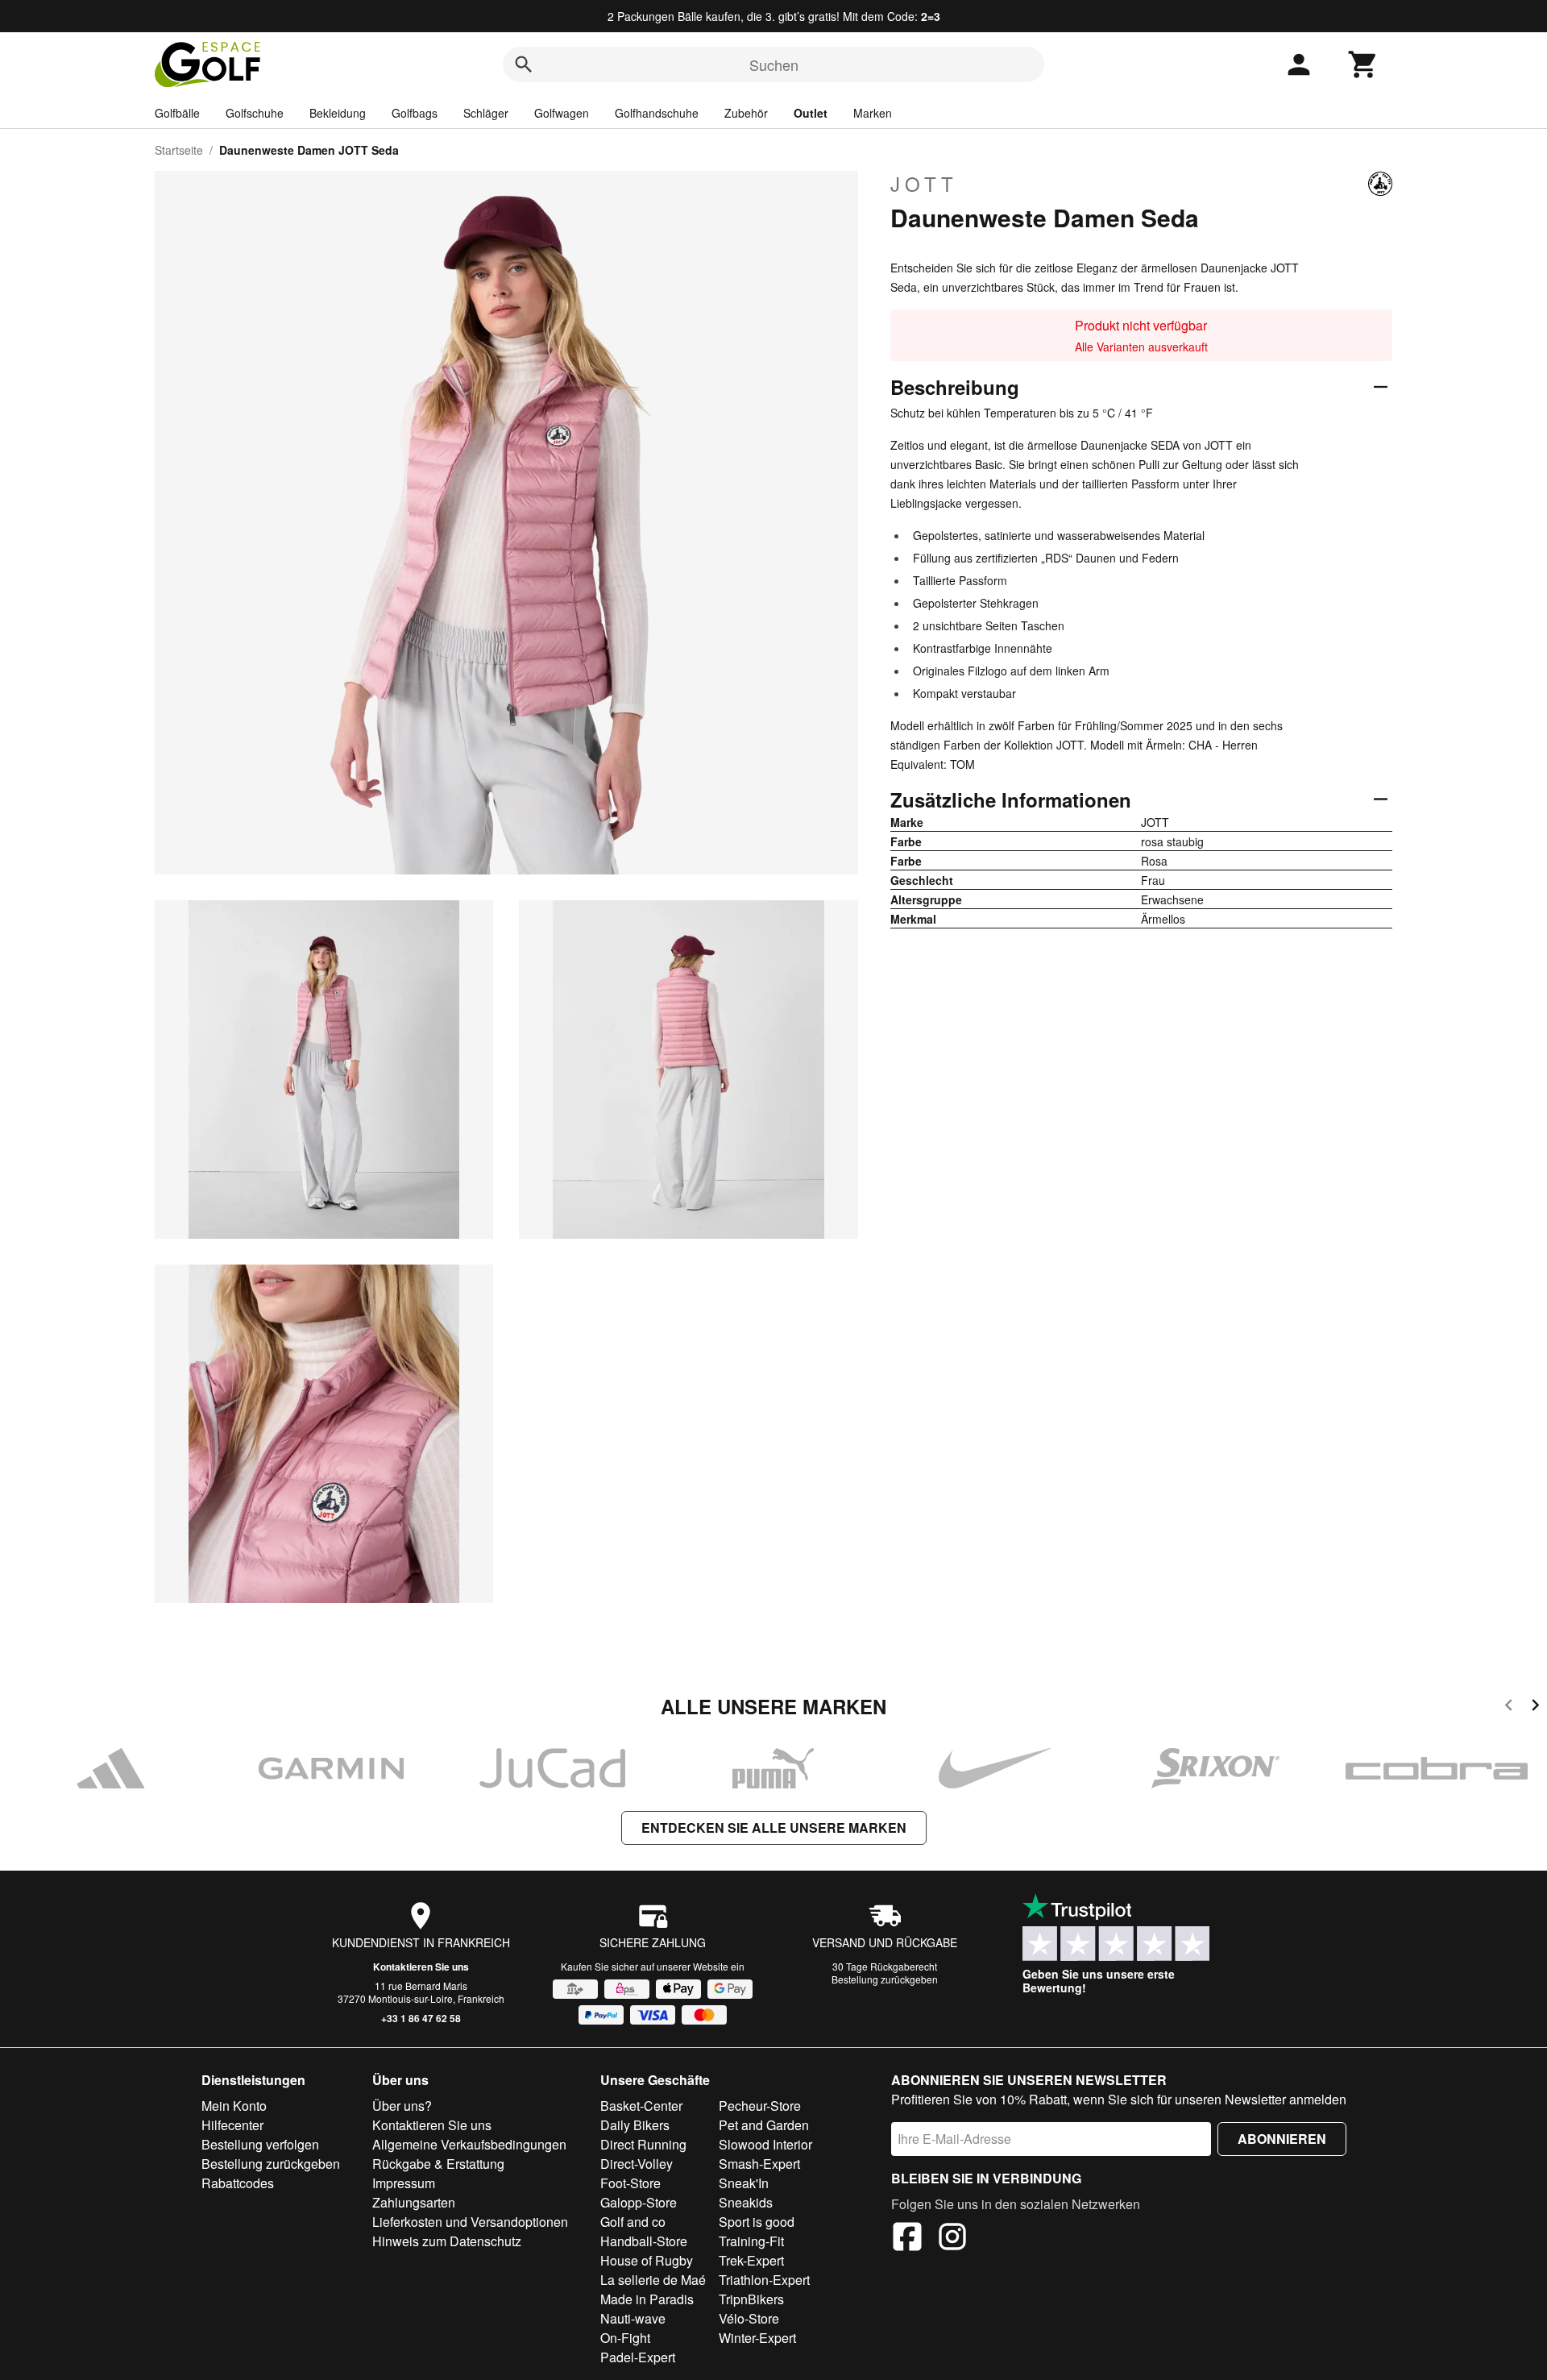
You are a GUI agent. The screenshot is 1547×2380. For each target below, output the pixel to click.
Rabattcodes (238, 2183)
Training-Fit (751, 2241)
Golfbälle (177, 113)
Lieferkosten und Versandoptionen (470, 2222)
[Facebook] (907, 2239)
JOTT (924, 184)
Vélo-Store (749, 2318)
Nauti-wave (633, 2318)
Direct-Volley (637, 2164)
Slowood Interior (765, 2144)
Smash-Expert (759, 2164)
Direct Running (643, 2144)
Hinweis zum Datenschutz (447, 2241)
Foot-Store (630, 2183)
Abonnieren (1282, 2139)
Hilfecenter (232, 2125)
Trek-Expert (751, 2260)
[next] (1535, 1707)
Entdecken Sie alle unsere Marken (774, 1828)
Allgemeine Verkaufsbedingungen (469, 2144)
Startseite (179, 150)
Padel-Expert (638, 2357)
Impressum (404, 2183)
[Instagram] (952, 2239)
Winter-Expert (757, 2338)
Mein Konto (234, 2106)
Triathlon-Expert (764, 2280)
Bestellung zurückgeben (885, 1979)
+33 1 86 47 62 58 (421, 2018)
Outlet (811, 113)
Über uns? (402, 2106)
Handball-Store (644, 2241)
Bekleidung (338, 113)
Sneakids (746, 2202)
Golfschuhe (255, 113)
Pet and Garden (764, 2125)
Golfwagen (562, 113)
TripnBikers (751, 2299)
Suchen (774, 64)
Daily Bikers (635, 2125)
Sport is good (757, 2222)
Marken (873, 113)
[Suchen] (524, 64)
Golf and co (633, 2222)
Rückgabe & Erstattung (438, 2164)
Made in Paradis (647, 2299)
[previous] (1509, 1707)
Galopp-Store (639, 2202)
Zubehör (746, 113)
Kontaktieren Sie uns (421, 1967)
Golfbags (415, 113)
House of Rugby (647, 2260)
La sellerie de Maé (653, 2280)
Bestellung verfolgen (260, 2144)
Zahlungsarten (414, 2202)
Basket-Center (641, 2106)
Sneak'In (744, 2183)
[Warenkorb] (1363, 64)
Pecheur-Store (760, 2106)
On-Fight (625, 2338)
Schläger (486, 113)
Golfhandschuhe (657, 113)
